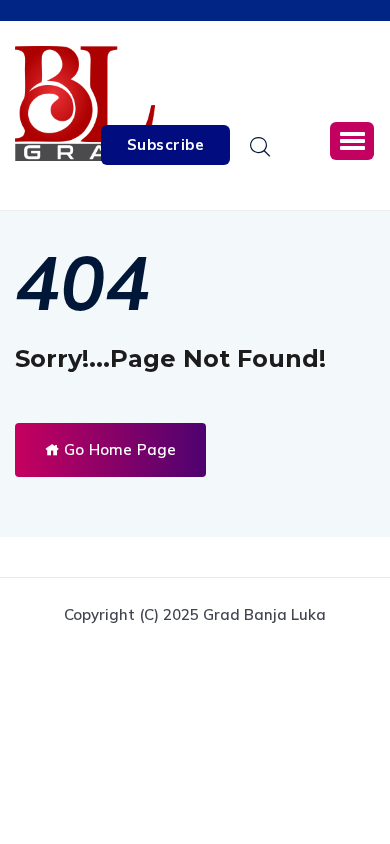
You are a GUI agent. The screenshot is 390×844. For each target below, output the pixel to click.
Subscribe (166, 144)
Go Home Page (118, 449)
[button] (352, 141)
